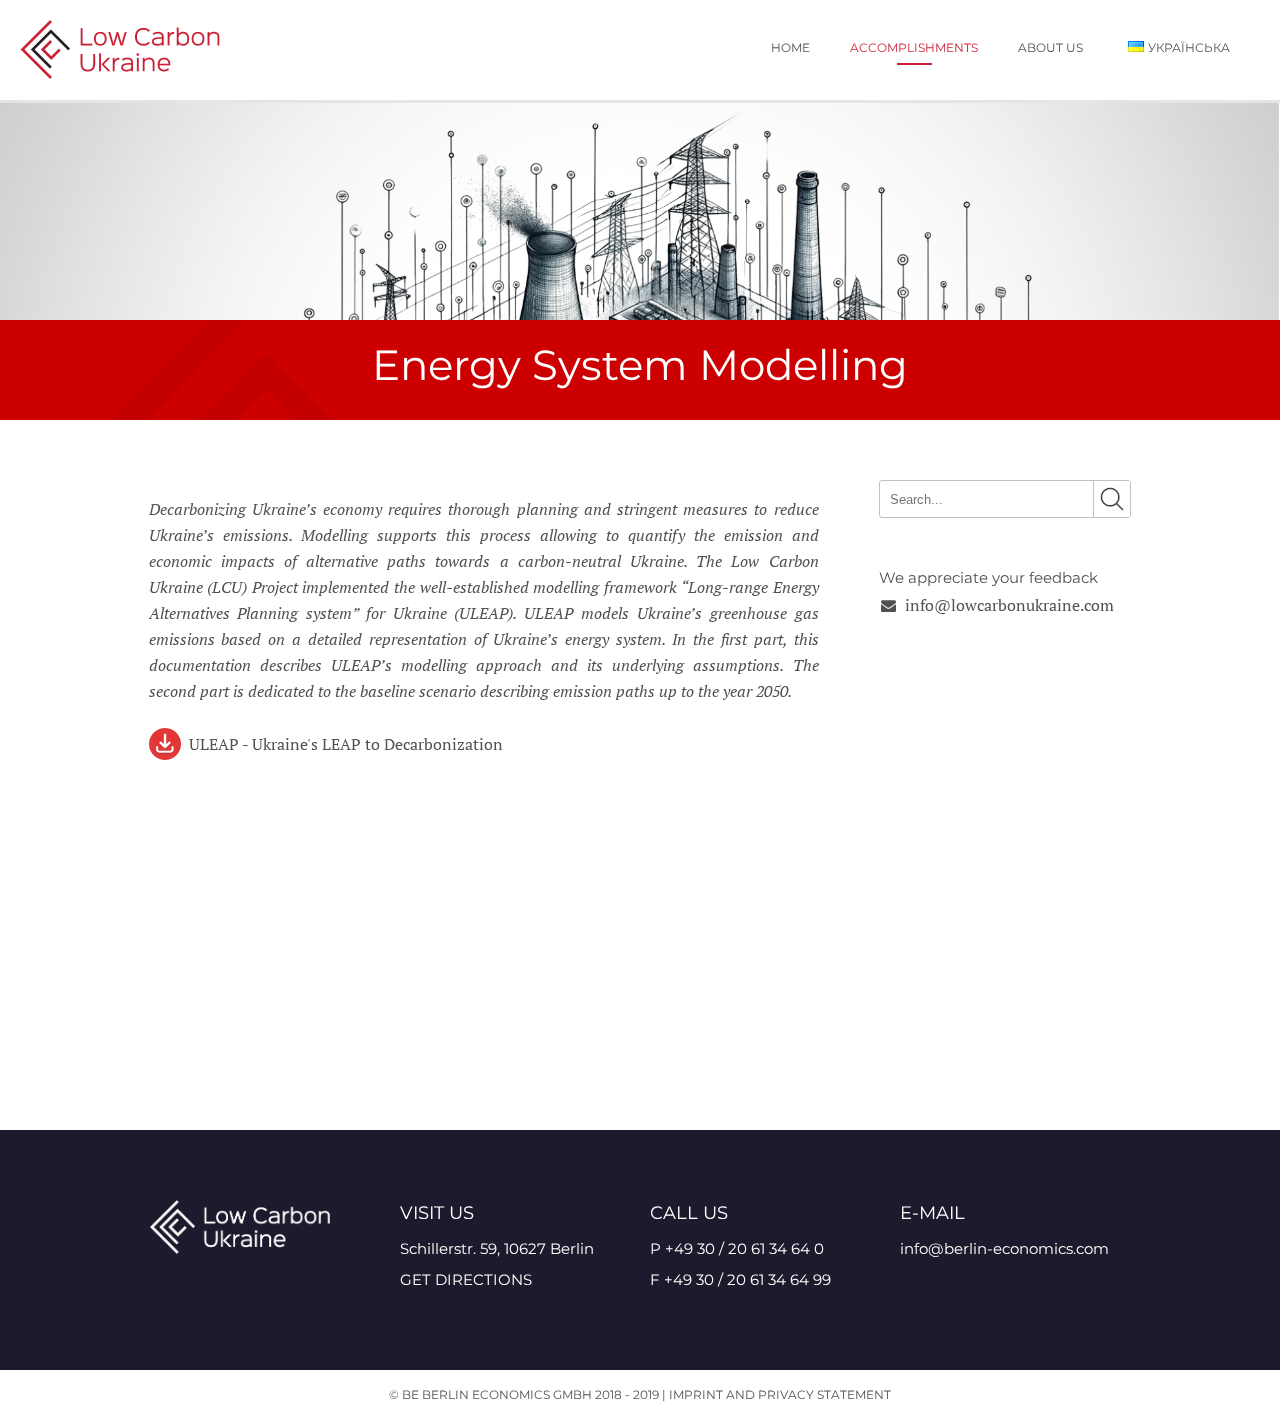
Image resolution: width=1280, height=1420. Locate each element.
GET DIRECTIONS (466, 1279)
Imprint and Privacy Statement (780, 1394)
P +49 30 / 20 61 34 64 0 (737, 1248)
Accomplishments (914, 47)
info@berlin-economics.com (1004, 1248)
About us (1050, 47)
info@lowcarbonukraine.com (1009, 605)
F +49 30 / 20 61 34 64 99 (740, 1279)
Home (790, 47)
